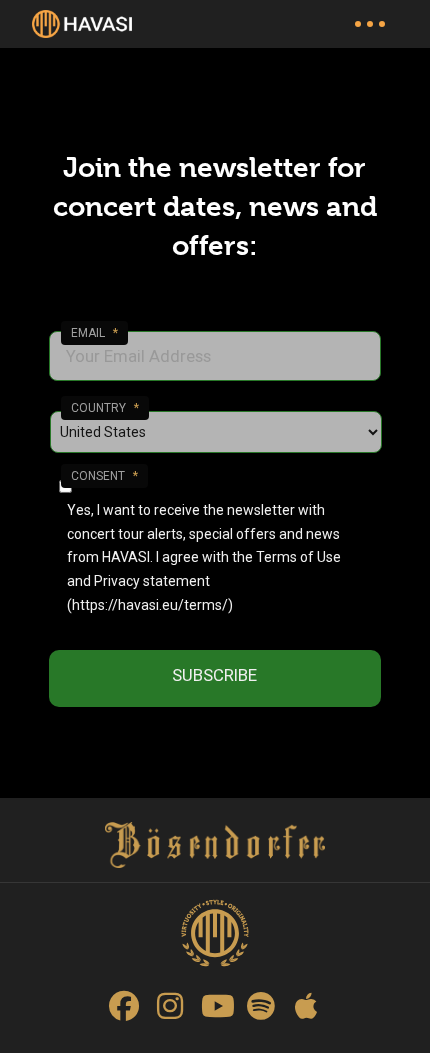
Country (105, 408)
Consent (104, 476)
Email (94, 333)
